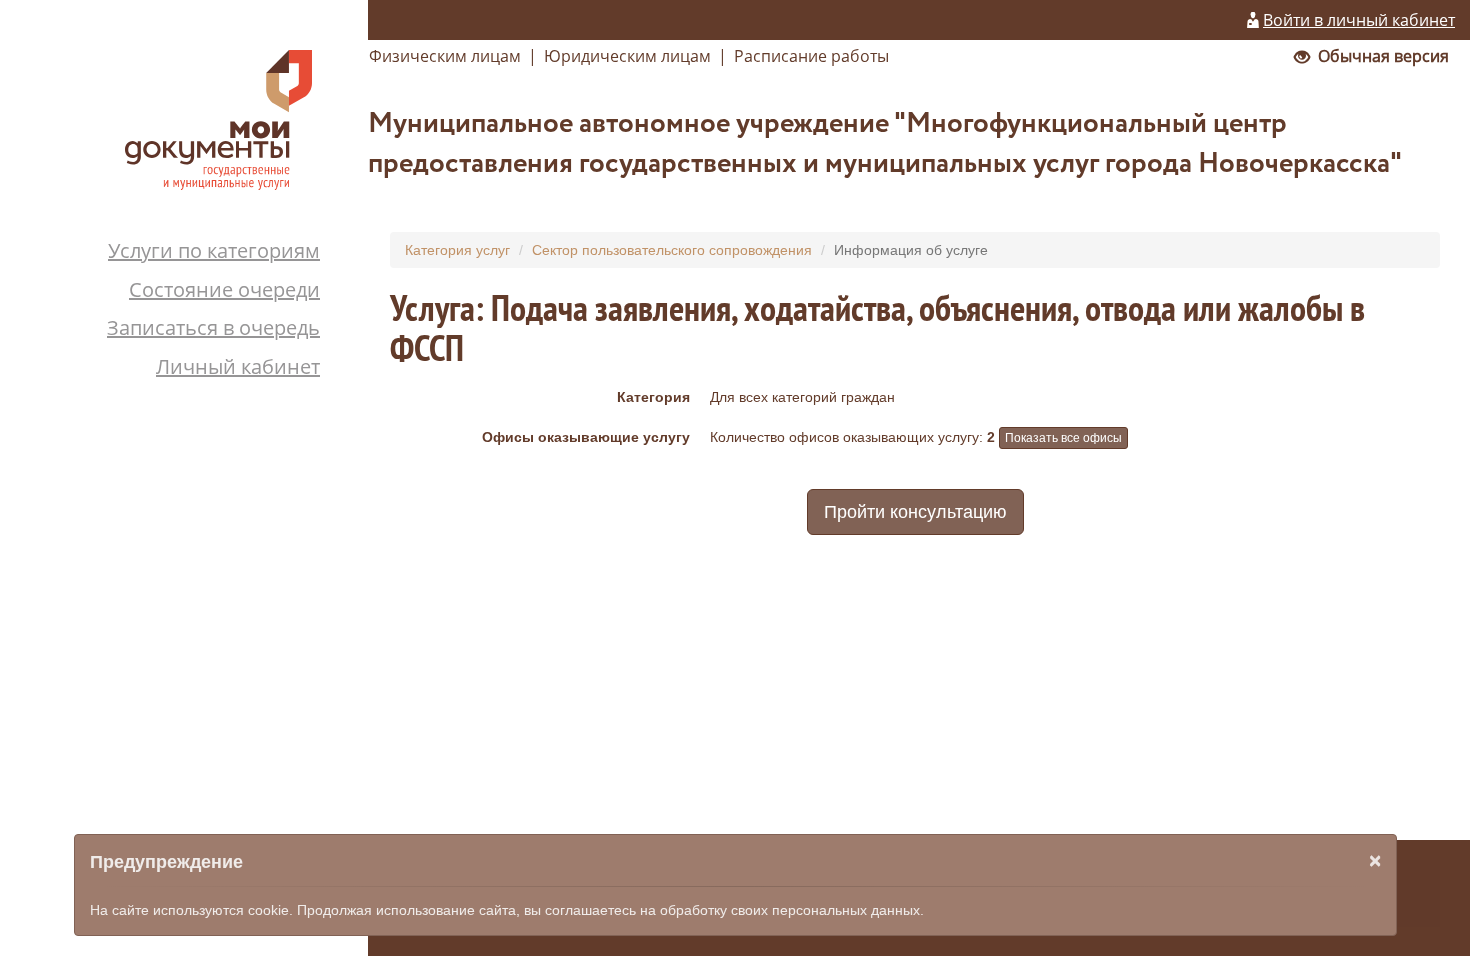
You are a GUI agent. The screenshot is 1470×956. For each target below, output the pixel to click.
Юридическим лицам (627, 56)
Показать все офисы (1063, 438)
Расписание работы (811, 56)
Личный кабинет (238, 366)
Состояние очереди (224, 289)
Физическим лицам (445, 56)
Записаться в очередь (213, 327)
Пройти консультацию (915, 512)
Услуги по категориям (214, 250)
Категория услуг (457, 250)
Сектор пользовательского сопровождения (672, 250)
